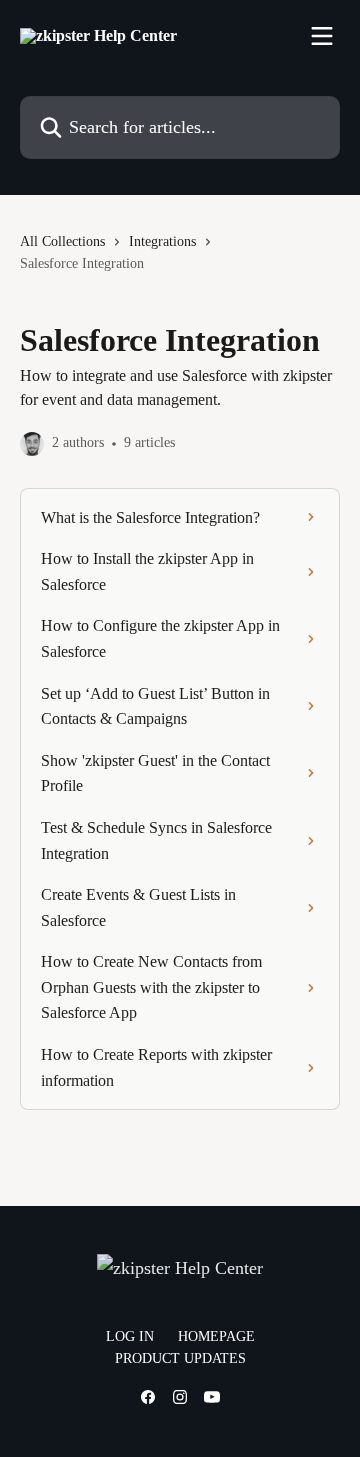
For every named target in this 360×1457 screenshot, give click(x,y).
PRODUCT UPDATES (180, 1358)
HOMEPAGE (216, 1336)
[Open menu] (322, 36)
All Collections (62, 241)
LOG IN (130, 1336)
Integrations (162, 241)
